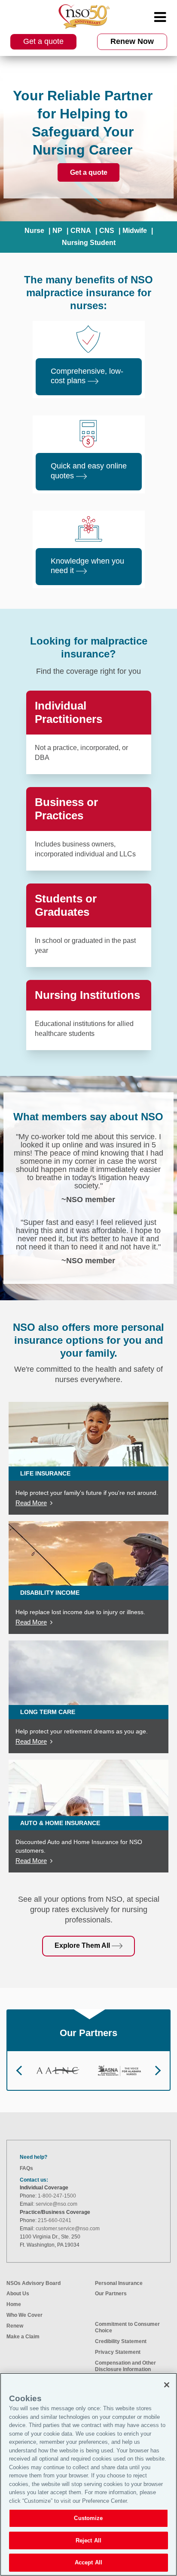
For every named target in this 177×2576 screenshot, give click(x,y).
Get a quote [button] (43, 41)
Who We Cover (24, 2315)
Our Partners (111, 2294)
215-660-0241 (55, 2220)
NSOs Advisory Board (34, 2283)
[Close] (167, 2385)
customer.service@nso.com (68, 2229)
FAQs (26, 2168)
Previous (19, 2071)
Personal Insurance (119, 2283)
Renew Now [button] (132, 41)
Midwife (135, 231)
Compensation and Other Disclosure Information (125, 2366)
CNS (107, 231)
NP (57, 231)
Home (14, 2304)
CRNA (81, 231)
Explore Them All (83, 1945)
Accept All (88, 2562)
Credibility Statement (121, 2341)
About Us (18, 2294)
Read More (31, 1503)
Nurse (34, 231)
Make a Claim (23, 2337)
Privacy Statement (118, 2352)
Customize (88, 2518)
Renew (15, 2326)
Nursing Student (89, 243)
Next (158, 2071)
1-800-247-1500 (57, 2196)
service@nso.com (56, 2204)
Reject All (88, 2540)
